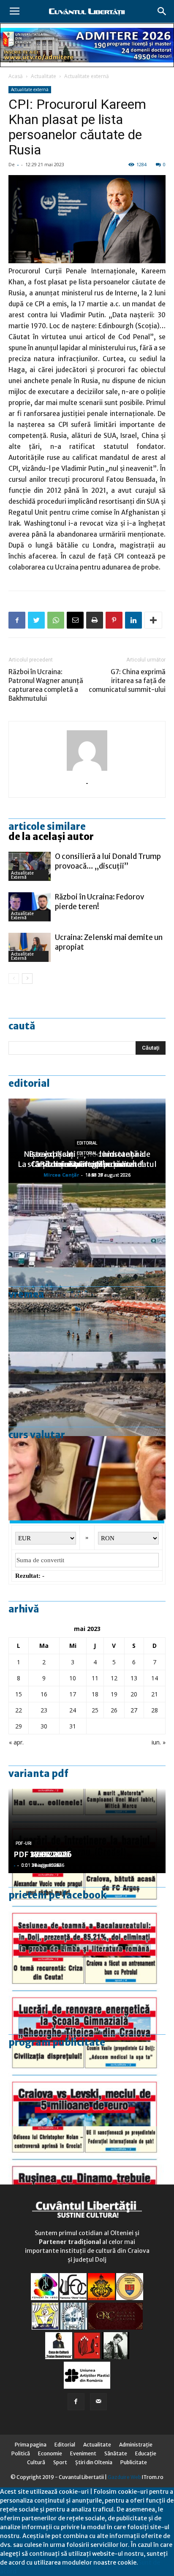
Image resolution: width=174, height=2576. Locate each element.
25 (95, 1710)
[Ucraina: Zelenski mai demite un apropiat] (30, 947)
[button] (162, 11)
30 (44, 1726)
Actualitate (43, 76)
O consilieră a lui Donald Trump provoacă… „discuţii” (108, 861)
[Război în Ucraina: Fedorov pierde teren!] (30, 907)
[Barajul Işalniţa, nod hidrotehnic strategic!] (87, 1394)
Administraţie (136, 2445)
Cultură (36, 2462)
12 (114, 1678)
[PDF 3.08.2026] (87, 2000)
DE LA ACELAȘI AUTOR (51, 837)
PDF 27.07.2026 (43, 1854)
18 (95, 1694)
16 (44, 1694)
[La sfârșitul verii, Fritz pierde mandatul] (87, 1478)
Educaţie (146, 2453)
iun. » (159, 1742)
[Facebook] (76, 2402)
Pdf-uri (24, 1843)
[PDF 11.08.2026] (87, 1915)
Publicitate (134, 2462)
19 (114, 1694)
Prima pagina (31, 2445)
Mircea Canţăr (61, 1175)
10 (73, 1678)
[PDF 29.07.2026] (87, 2084)
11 (95, 1678)
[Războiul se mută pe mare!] (87, 1310)
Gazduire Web (124, 2477)
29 (19, 1726)
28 (155, 1710)
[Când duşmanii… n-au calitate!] (87, 1225)
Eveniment (83, 2453)
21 (155, 1694)
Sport (60, 2462)
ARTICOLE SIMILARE (47, 826)
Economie (50, 2453)
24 (73, 1710)
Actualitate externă (87, 76)
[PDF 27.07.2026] (87, 2168)
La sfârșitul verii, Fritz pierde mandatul (87, 1164)
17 (73, 1694)
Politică (21, 2453)
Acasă (16, 76)
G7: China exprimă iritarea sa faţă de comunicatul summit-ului (127, 681)
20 (134, 1694)
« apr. (16, 1742)
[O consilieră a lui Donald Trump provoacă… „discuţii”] (30, 866)
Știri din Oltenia (94, 2462)
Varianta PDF (38, 1774)
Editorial (29, 1083)
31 (73, 1726)
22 (19, 1710)
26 (114, 1710)
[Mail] (98, 2402)
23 (44, 1710)
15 (19, 1694)
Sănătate (116, 2453)
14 (155, 1678)
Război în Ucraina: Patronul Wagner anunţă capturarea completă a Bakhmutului (46, 685)
